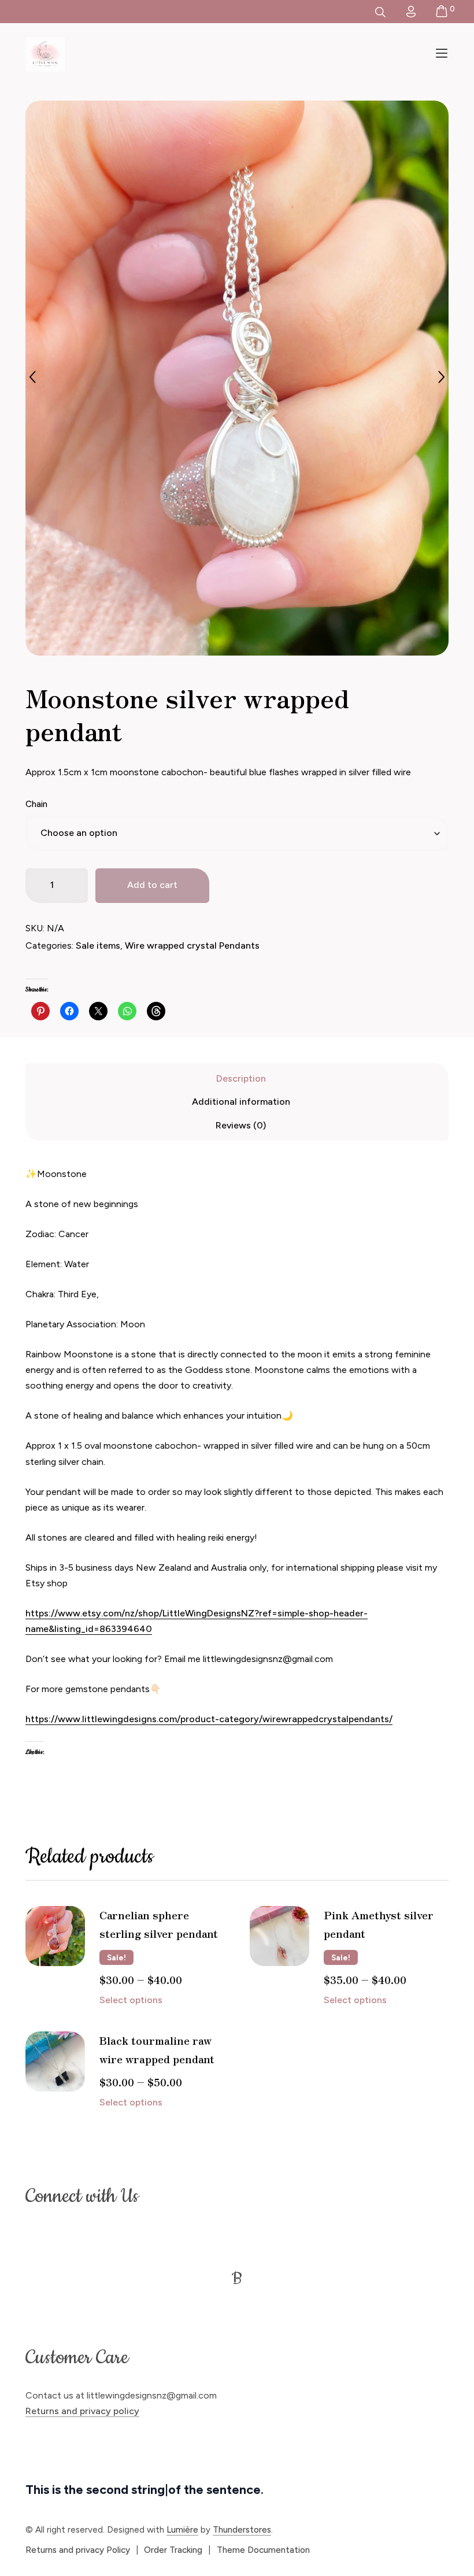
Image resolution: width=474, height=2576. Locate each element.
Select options (131, 2000)
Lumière (182, 2530)
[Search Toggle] (380, 12)
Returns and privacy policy (82, 2411)
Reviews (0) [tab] (241, 1125)
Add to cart (152, 885)
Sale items (98, 945)
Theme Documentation (263, 2550)
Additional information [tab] (241, 1102)
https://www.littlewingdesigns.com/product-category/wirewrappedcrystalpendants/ (209, 1719)
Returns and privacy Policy (78, 2550)
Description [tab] (241, 1078)
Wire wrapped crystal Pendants (192, 945)
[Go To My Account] (411, 12)
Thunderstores (242, 2530)
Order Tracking (173, 2550)
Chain (36, 804)
